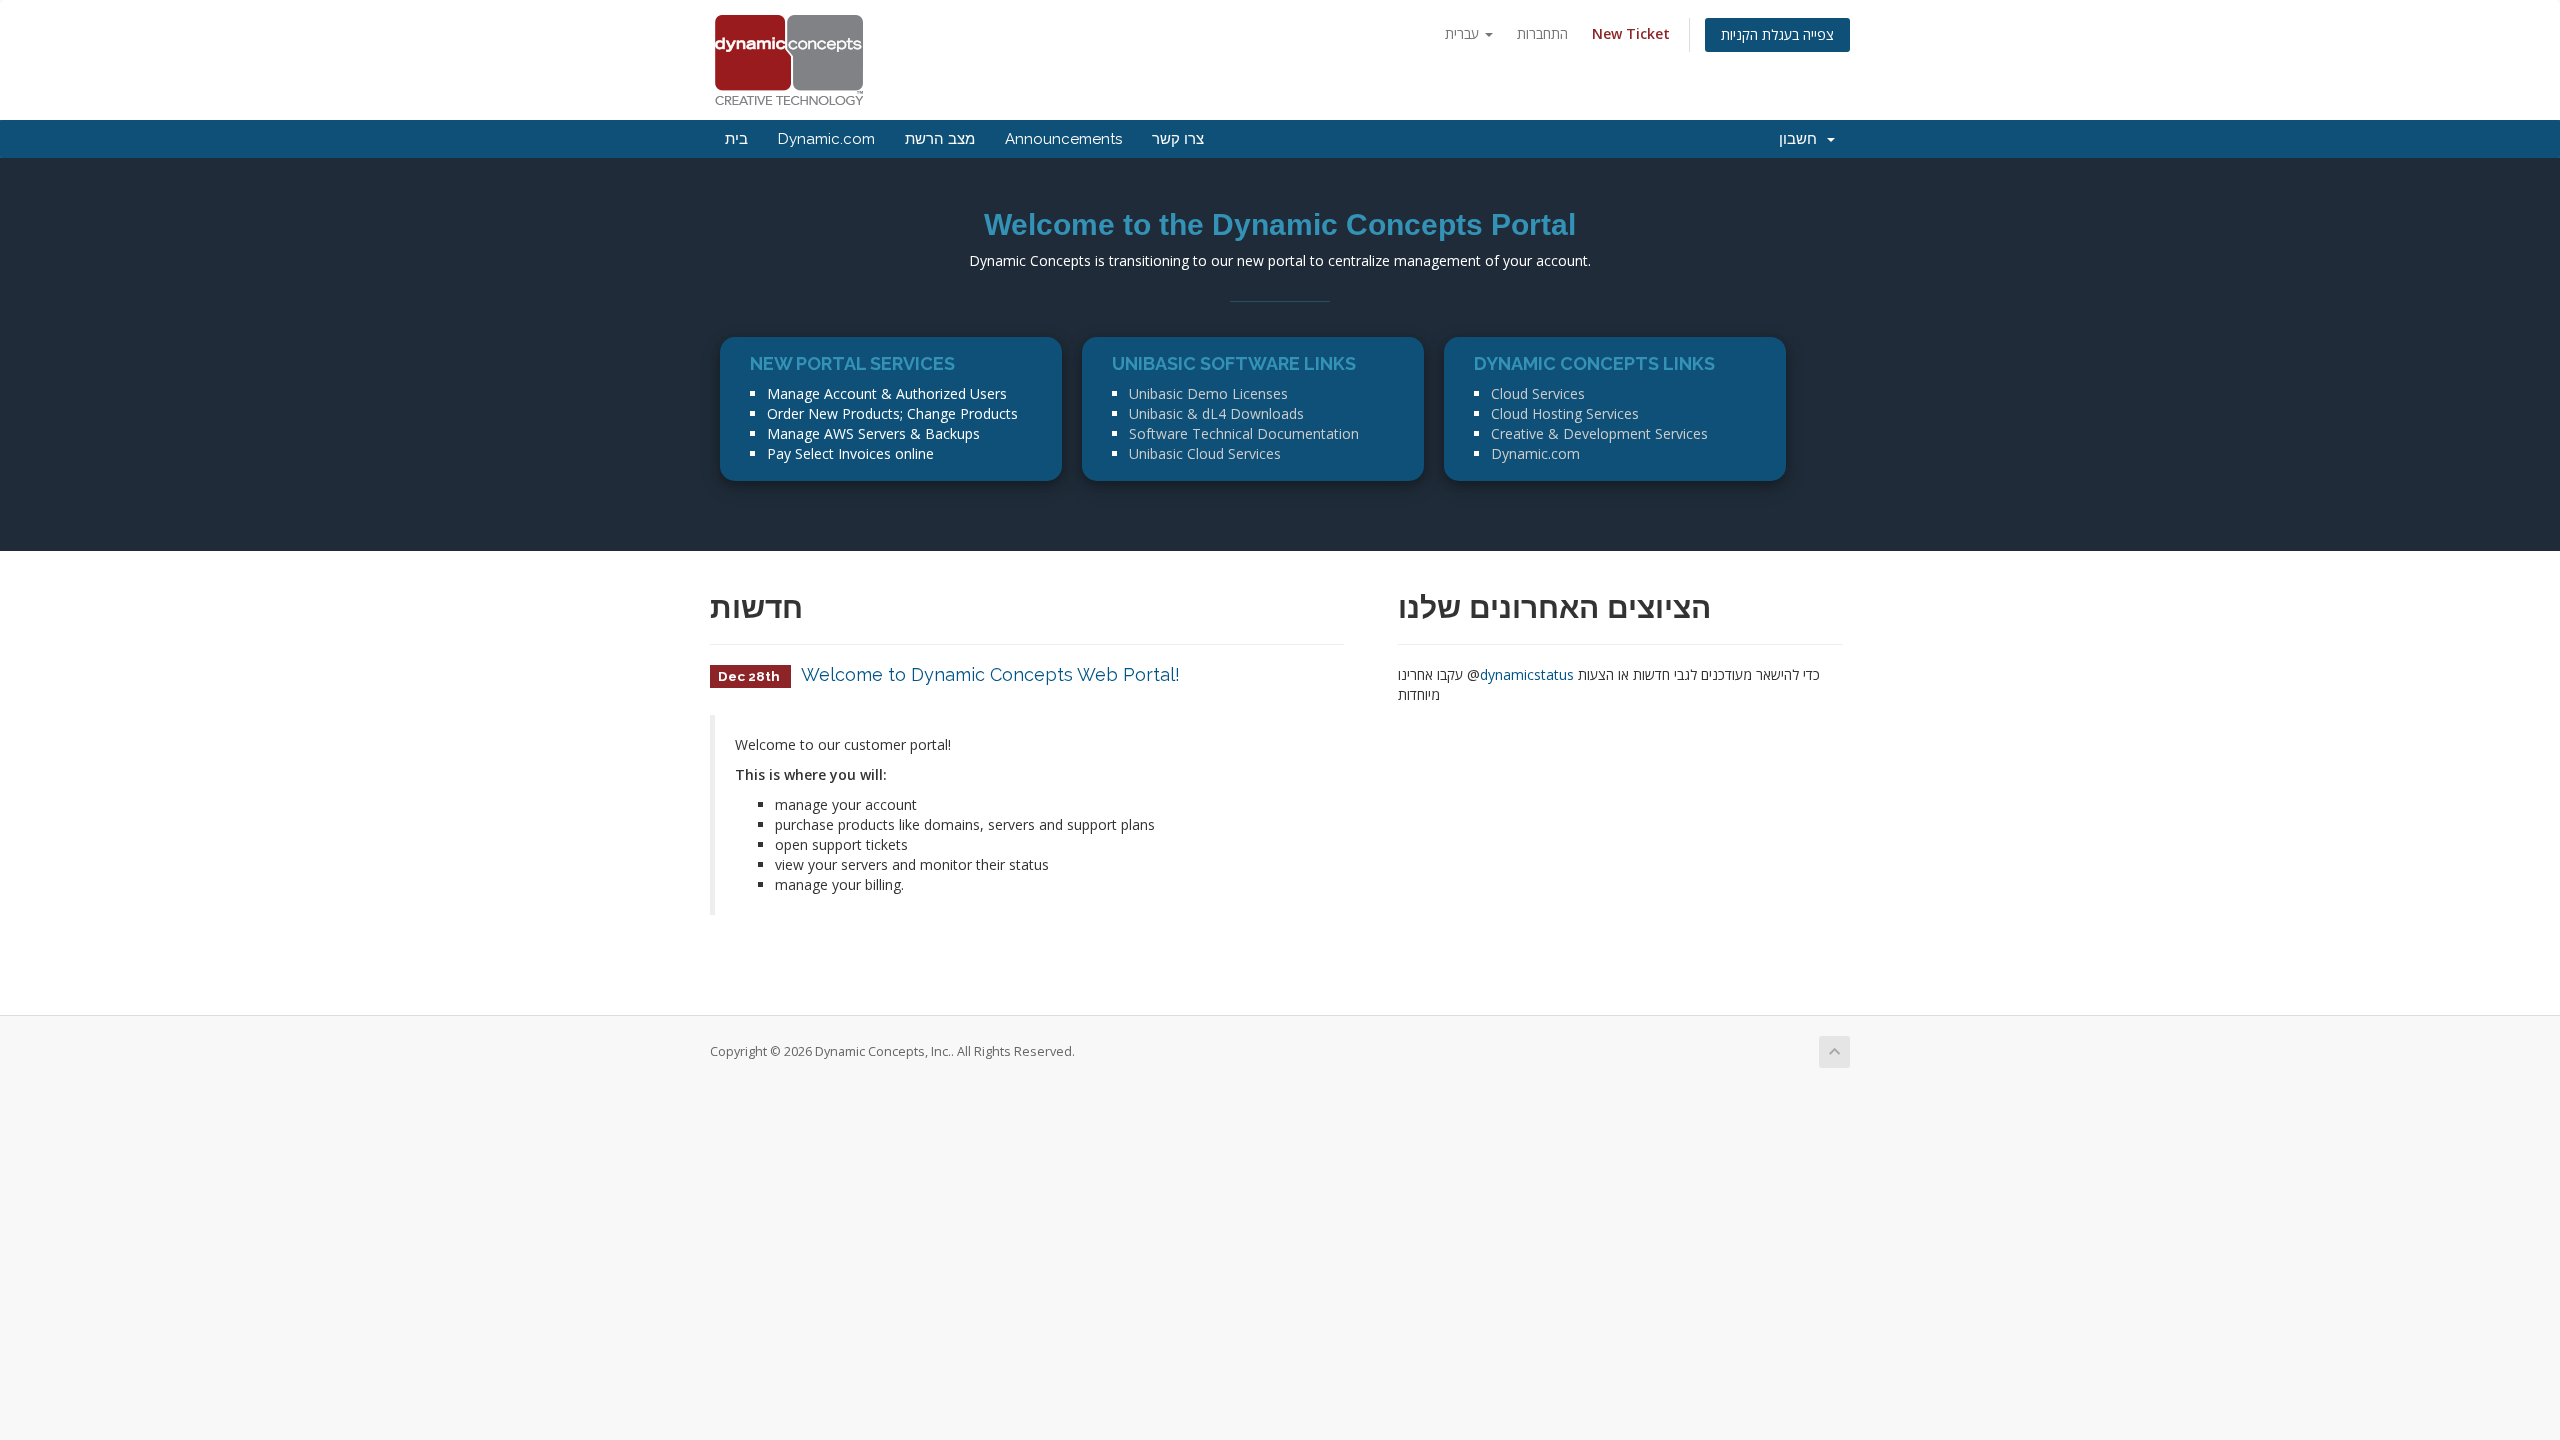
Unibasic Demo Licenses (1208, 393)
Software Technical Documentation (1244, 433)
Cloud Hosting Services (1565, 413)
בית (736, 139)
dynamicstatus (1527, 674)
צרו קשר (1178, 139)
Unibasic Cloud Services (1205, 453)
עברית (1464, 33)
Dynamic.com (826, 139)
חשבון (1802, 139)
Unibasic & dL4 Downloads (1216, 413)
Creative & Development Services (1599, 433)
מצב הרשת (940, 139)
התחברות (1542, 33)
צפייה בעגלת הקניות (1777, 34)
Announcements (1063, 139)
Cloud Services (1538, 393)
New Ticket (1631, 33)
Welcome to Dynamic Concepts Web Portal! (990, 674)
